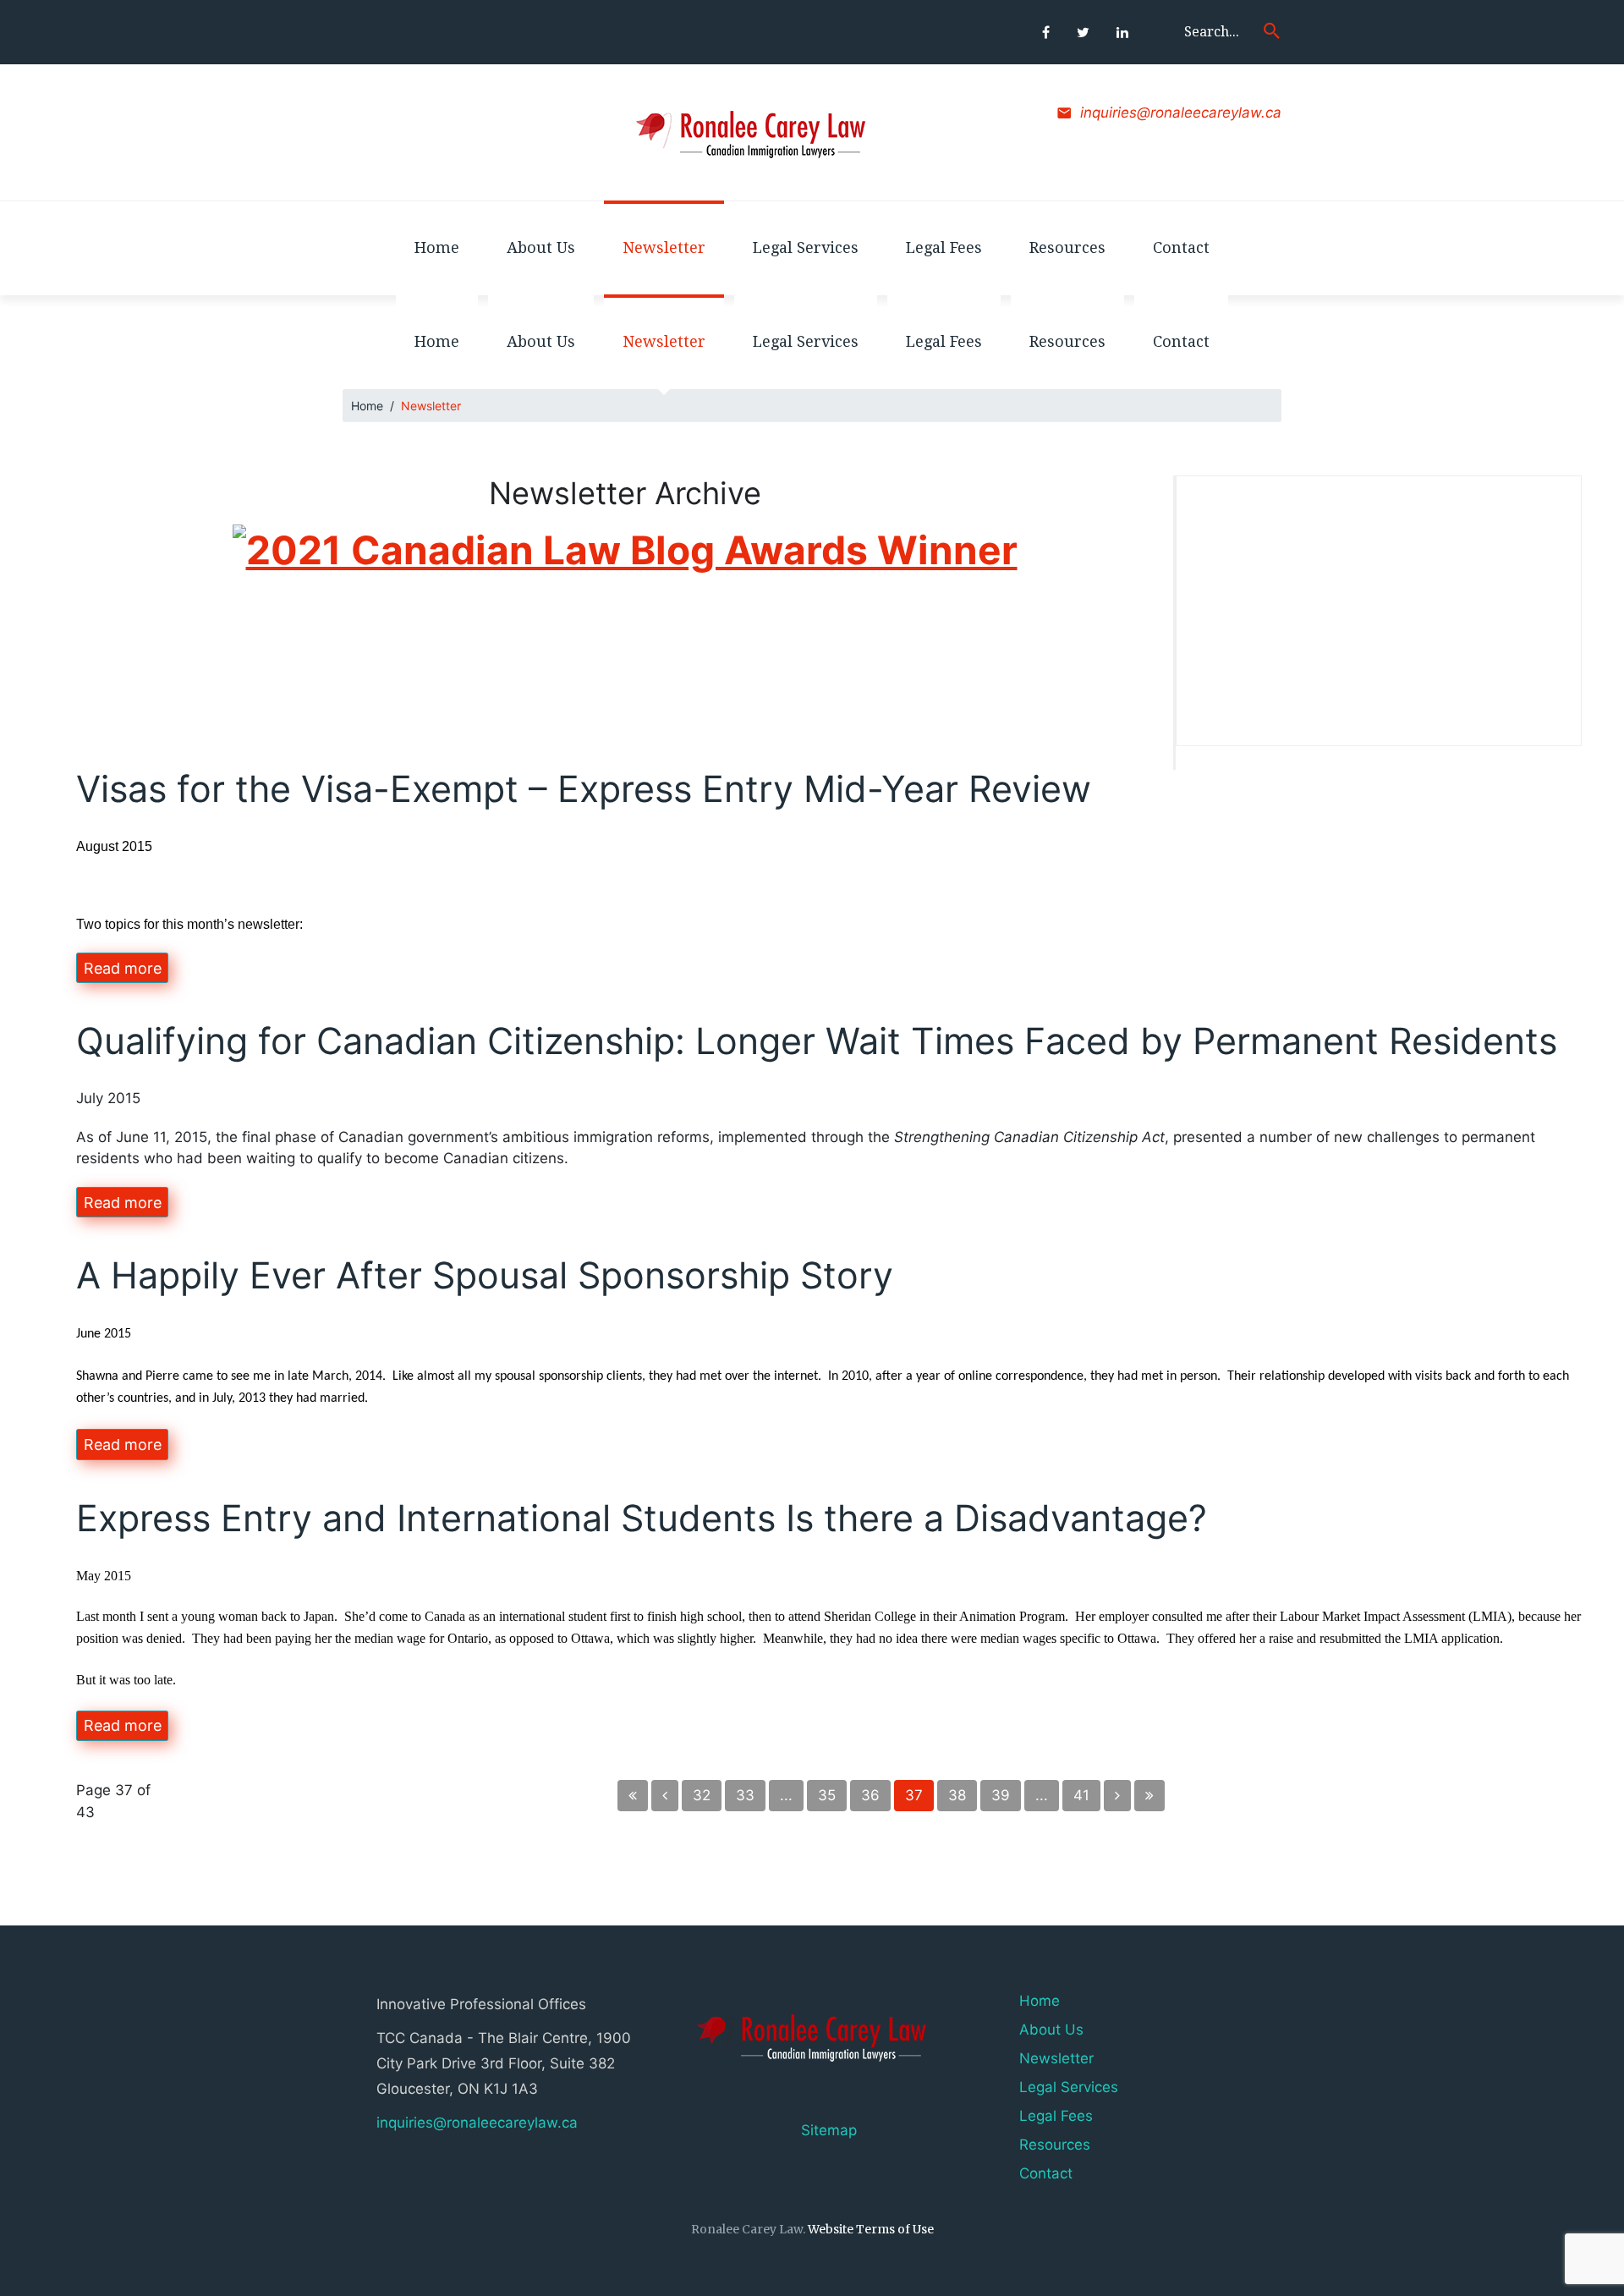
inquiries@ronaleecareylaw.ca (1181, 113)
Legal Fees (1056, 2116)
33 (745, 1795)
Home (367, 406)
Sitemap (829, 2130)
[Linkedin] (1122, 32)
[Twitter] (1083, 32)
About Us (1051, 2030)
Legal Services (1069, 2087)
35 (827, 1795)
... (786, 1795)
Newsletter (1056, 2058)
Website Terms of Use (871, 2229)
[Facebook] (1046, 32)
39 (1001, 1795)
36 (870, 1795)
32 (702, 1795)
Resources (1055, 2145)
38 (957, 1795)
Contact (1046, 2173)
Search (1272, 30)
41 (1081, 1795)
